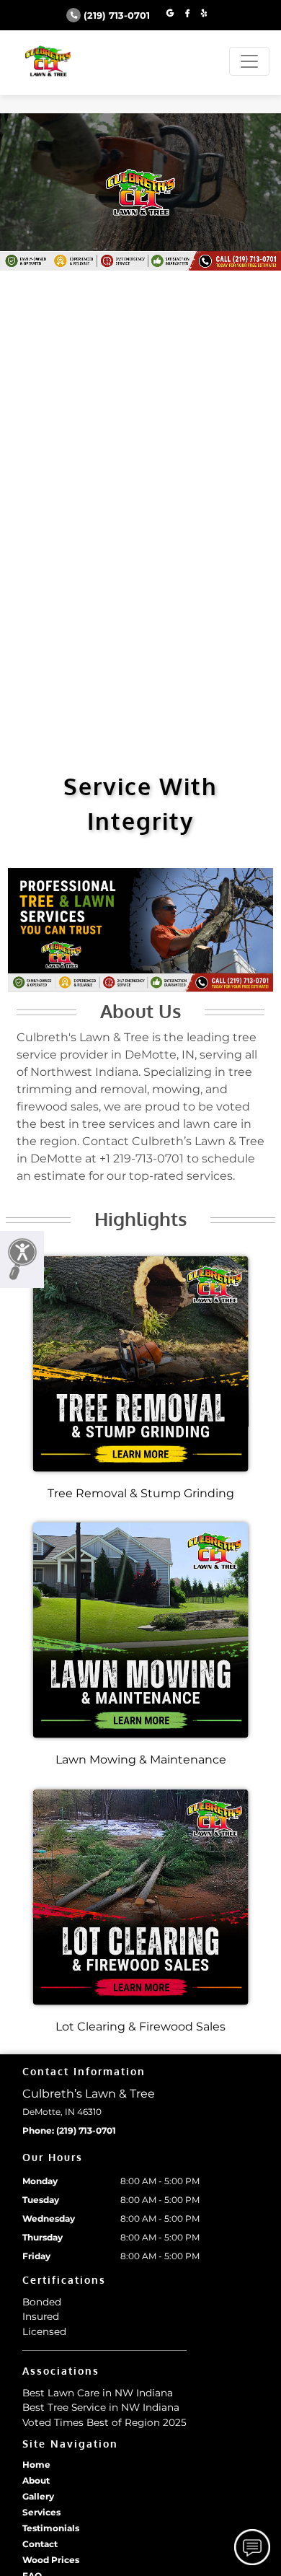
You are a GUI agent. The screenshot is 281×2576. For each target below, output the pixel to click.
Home (36, 2465)
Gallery (38, 2496)
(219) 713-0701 (117, 16)
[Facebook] (187, 14)
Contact (40, 2544)
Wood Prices (51, 2560)
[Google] (170, 14)
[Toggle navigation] (249, 61)
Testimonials (51, 2528)
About (36, 2480)
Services (41, 2512)
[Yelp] (204, 14)
